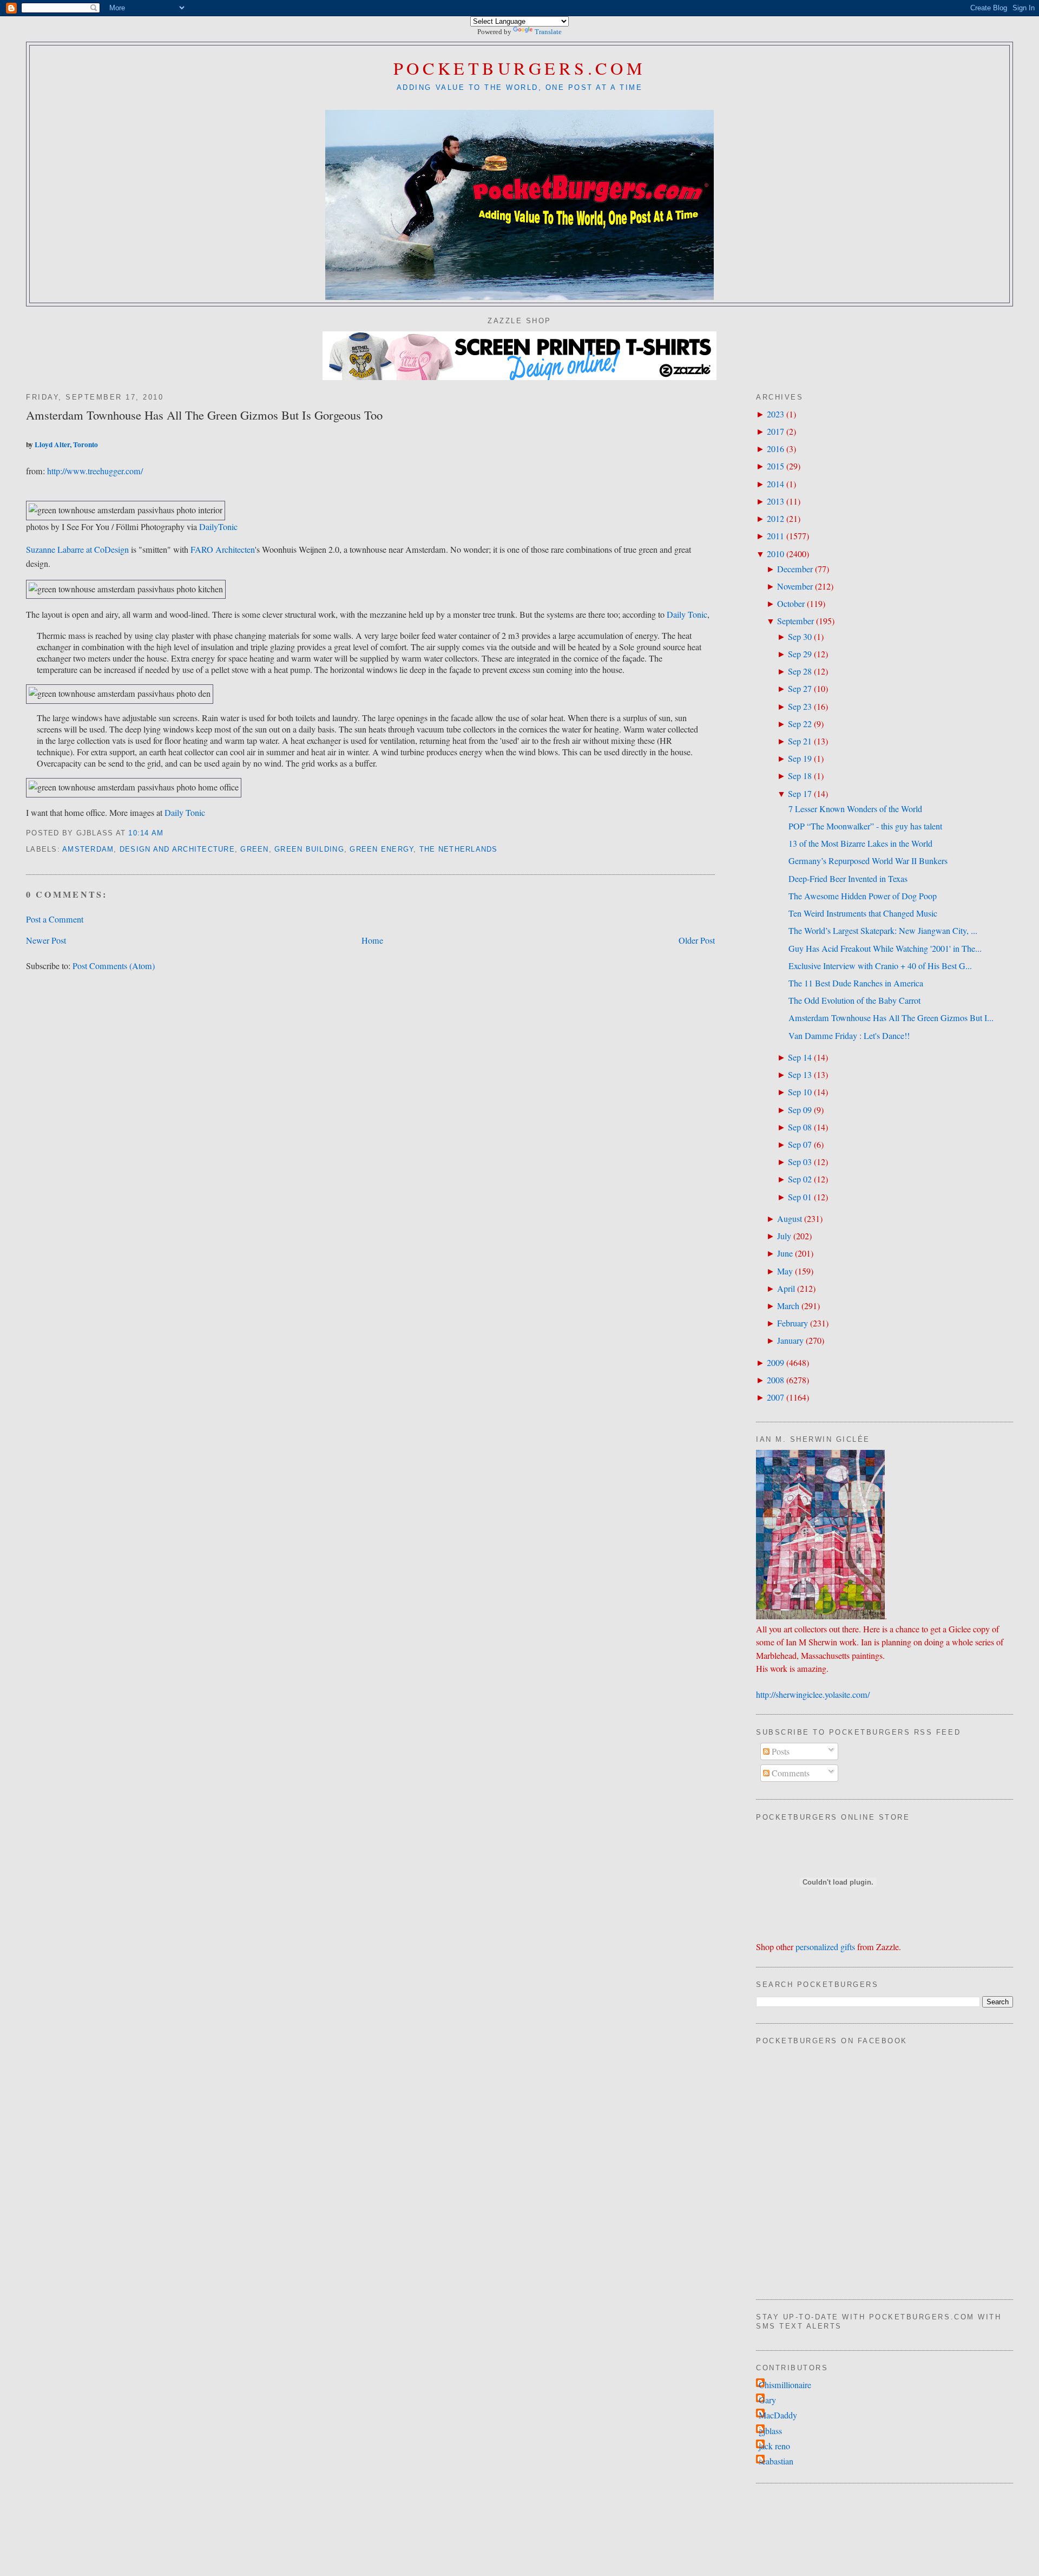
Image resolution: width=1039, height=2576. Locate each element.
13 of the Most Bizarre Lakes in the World (860, 844)
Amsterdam (88, 849)
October (791, 604)
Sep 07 (800, 1145)
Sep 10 (800, 1092)
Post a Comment (55, 919)
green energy (382, 849)
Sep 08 (800, 1127)
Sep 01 (800, 1197)
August (790, 1219)
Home (372, 940)
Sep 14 (800, 1057)
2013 (775, 501)
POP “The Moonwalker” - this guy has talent (865, 826)
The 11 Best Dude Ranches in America (856, 983)
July (784, 1236)
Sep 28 (800, 671)
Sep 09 (800, 1110)
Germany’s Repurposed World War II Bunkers (868, 861)
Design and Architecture (177, 849)
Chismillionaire (785, 2385)
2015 (775, 466)
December (795, 569)
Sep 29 (800, 654)
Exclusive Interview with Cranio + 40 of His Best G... (880, 966)
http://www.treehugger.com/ (95, 471)
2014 (775, 484)
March (788, 1306)
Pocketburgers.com (520, 68)
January (790, 1341)
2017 (775, 431)
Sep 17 (800, 794)
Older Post (697, 940)
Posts (780, 1751)
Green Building (309, 849)
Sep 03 (800, 1162)
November (795, 586)
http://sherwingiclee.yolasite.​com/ (813, 1695)
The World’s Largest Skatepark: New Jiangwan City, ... (883, 931)
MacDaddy (778, 2415)
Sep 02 (800, 1179)
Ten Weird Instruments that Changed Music (863, 913)
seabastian (776, 2461)
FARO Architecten (223, 550)
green (254, 849)
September (795, 621)
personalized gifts (825, 1947)
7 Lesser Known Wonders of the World (855, 809)
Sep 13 (800, 1075)
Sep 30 (800, 637)
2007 (775, 1397)
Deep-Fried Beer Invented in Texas (848, 879)
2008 (775, 1380)
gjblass (770, 2431)
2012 (775, 519)
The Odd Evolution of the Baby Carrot (854, 1001)
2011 (775, 536)
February (793, 1323)
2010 (775, 554)
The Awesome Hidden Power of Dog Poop (863, 896)
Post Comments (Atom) (114, 966)
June (785, 1253)
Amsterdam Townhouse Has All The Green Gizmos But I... (891, 1018)
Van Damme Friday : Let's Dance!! (849, 1036)
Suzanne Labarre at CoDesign (77, 550)
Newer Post (46, 940)
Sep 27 (800, 689)
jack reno (774, 2446)
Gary (767, 2400)
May (785, 1271)
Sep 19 (800, 759)
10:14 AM (146, 833)
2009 (775, 1363)
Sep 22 (800, 724)
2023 (775, 414)
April (786, 1289)
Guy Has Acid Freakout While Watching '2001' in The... (885, 949)
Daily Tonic (687, 614)
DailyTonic (218, 527)
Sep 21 (800, 741)
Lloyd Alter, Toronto (66, 444)
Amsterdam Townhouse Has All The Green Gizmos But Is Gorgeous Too (204, 415)
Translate (548, 32)
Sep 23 (800, 707)
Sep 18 (800, 776)
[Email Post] (168, 833)
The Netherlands (459, 849)
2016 (775, 449)
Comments (790, 1773)
